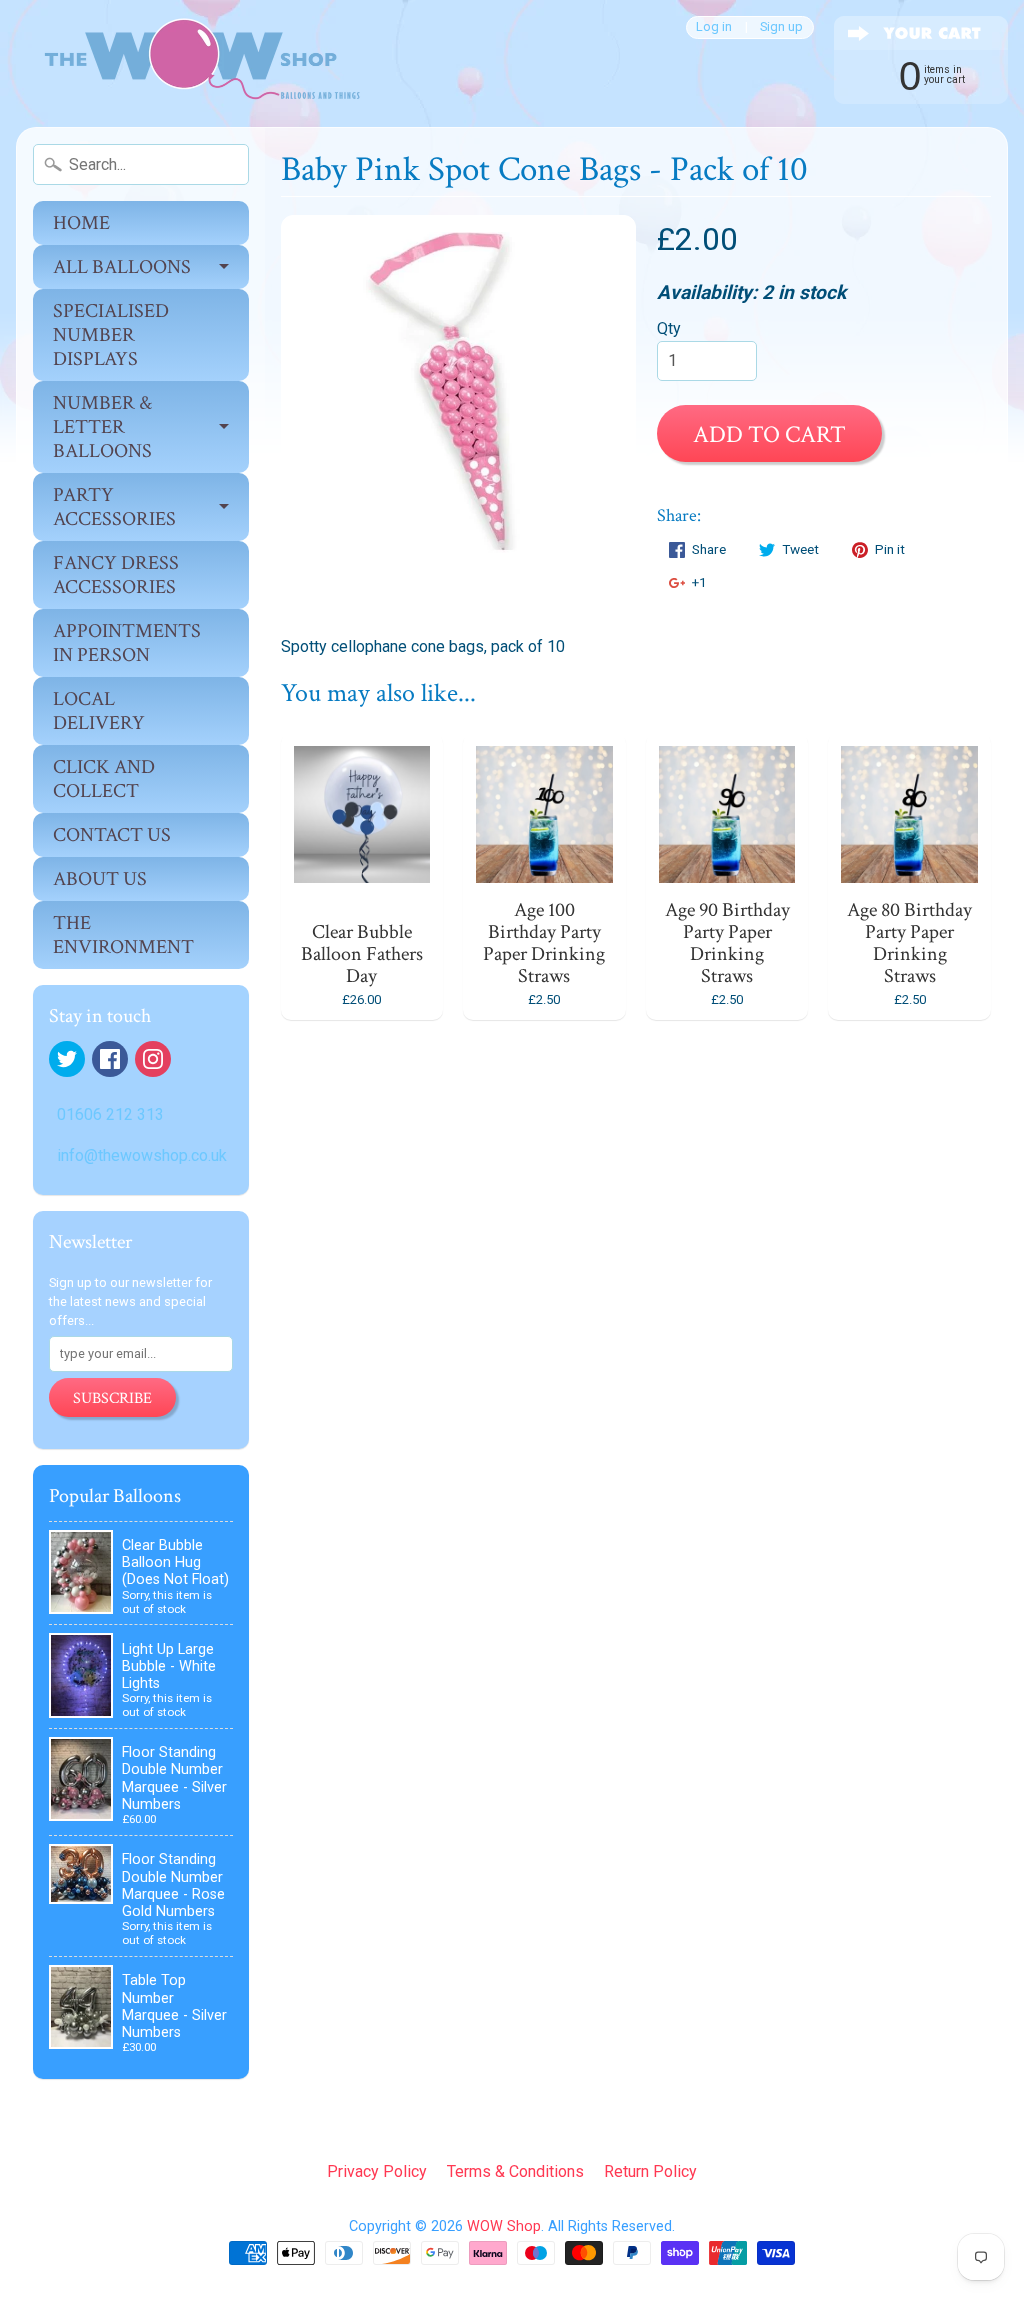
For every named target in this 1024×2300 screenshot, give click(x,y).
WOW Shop (504, 2226)
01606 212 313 (110, 1114)
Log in (714, 27)
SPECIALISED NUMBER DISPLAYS (111, 335)
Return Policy (650, 2171)
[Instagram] (153, 1059)
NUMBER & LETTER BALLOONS (102, 427)
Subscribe (112, 1398)
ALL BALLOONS (122, 267)
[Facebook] (110, 1059)
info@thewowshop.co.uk (142, 1155)
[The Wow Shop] (191, 63)
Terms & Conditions (515, 2171)
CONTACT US (112, 835)
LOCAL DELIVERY (99, 711)
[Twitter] (67, 1059)
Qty (669, 328)
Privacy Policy (377, 2171)
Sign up (781, 27)
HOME (81, 223)
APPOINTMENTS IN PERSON (127, 643)
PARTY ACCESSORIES (114, 507)
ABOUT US (100, 879)
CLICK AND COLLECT (104, 779)
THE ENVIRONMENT (123, 935)
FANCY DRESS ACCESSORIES (116, 575)
